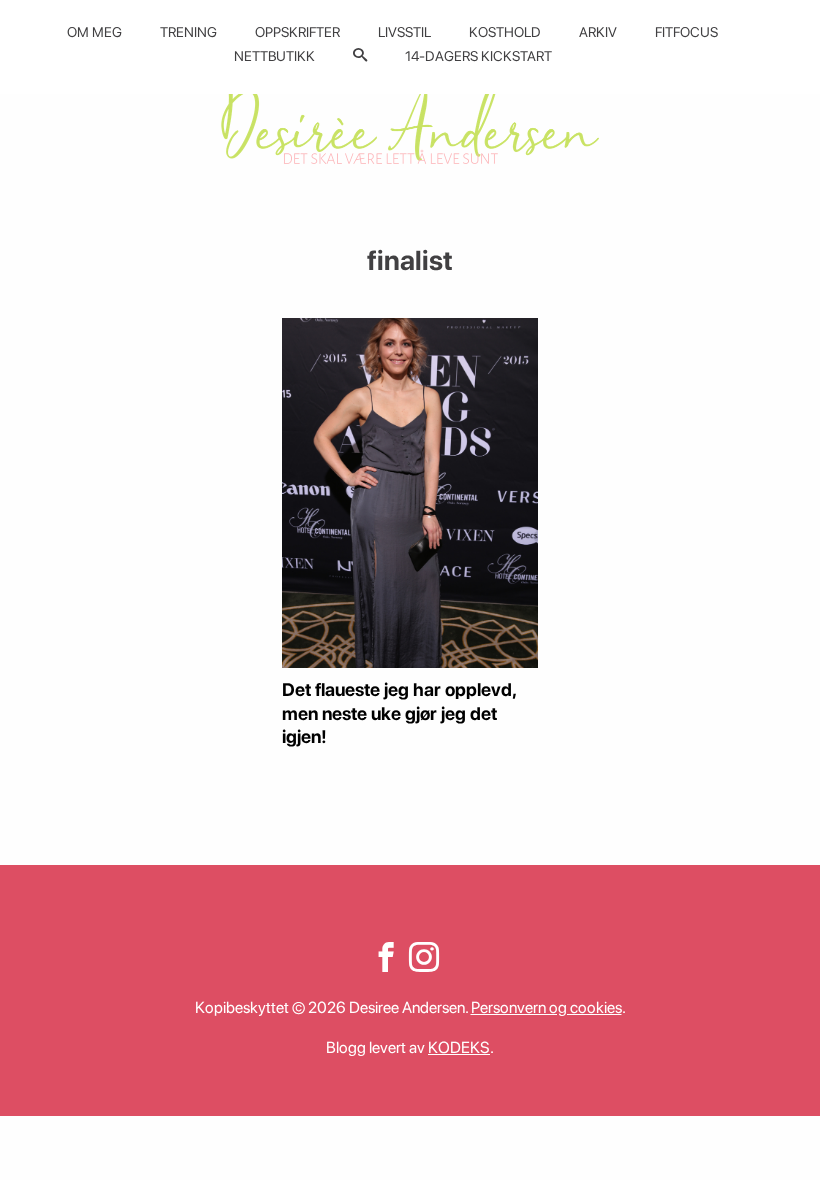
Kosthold (505, 32)
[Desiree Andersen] (410, 122)
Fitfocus (686, 32)
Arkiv (598, 32)
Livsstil (404, 32)
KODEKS (459, 1047)
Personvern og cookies (546, 1007)
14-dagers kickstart (478, 56)
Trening (188, 32)
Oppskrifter (297, 32)
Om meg (94, 32)
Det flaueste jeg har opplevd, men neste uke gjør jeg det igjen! (399, 713)
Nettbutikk (274, 56)
